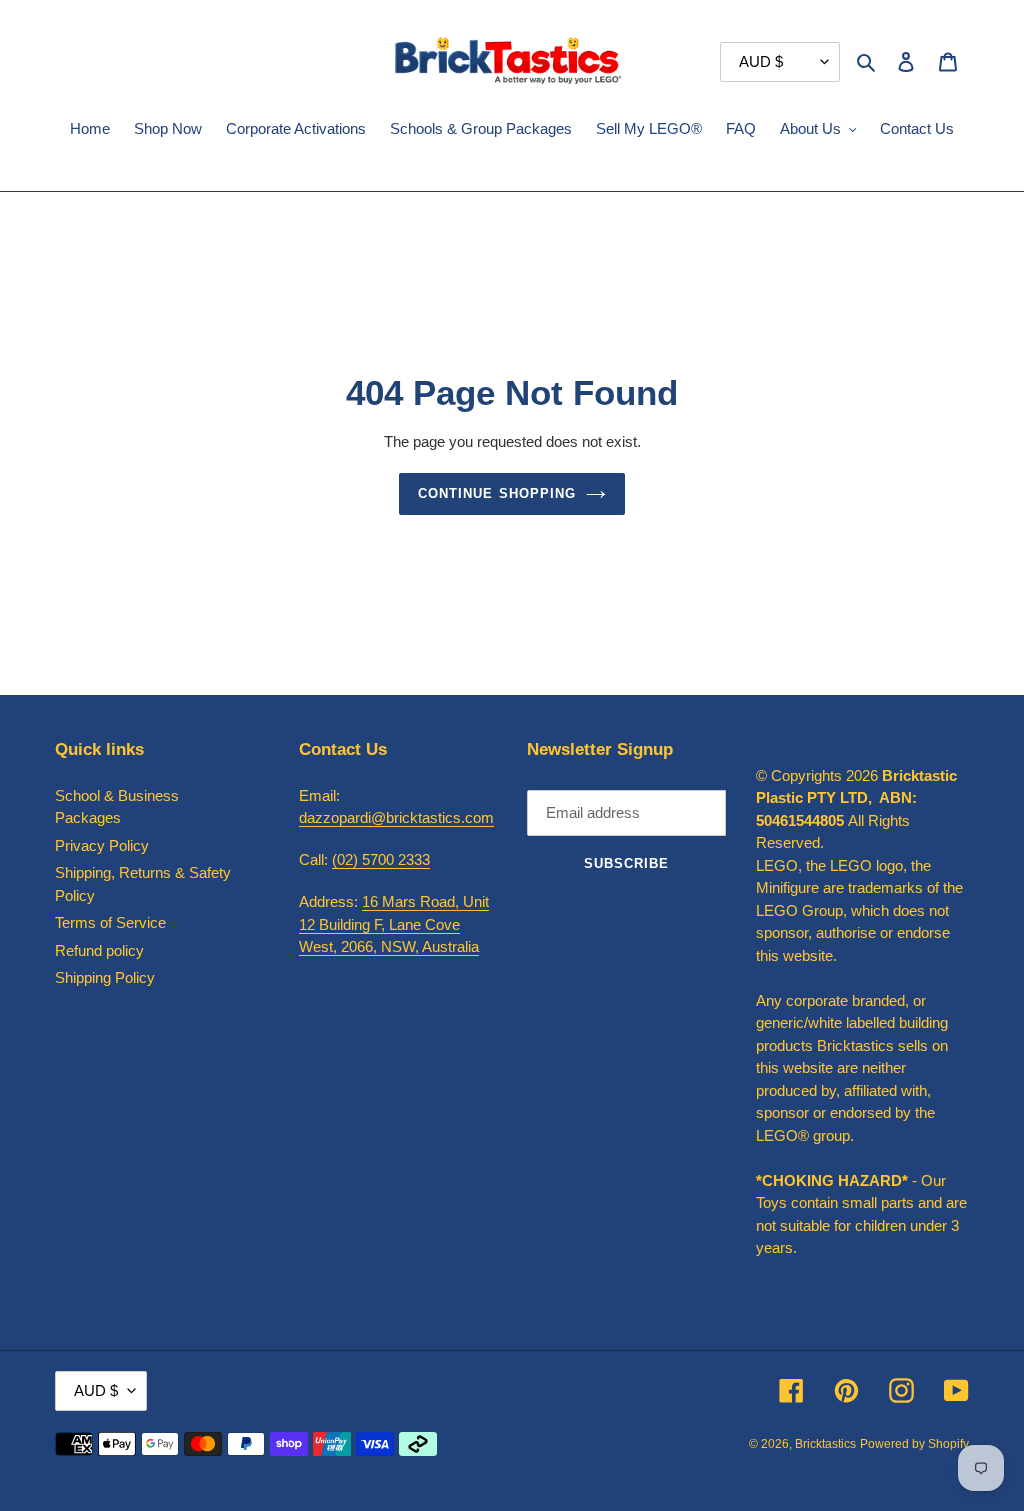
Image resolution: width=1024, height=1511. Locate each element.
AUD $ (96, 1390)
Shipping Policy (105, 977)
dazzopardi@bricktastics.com (396, 817)
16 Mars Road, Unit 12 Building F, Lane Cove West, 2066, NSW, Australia (394, 924)
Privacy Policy (102, 845)
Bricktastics (825, 1444)
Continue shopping (497, 493)
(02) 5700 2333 (381, 859)
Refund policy (99, 950)
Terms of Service (110, 922)
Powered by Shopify (914, 1444)
